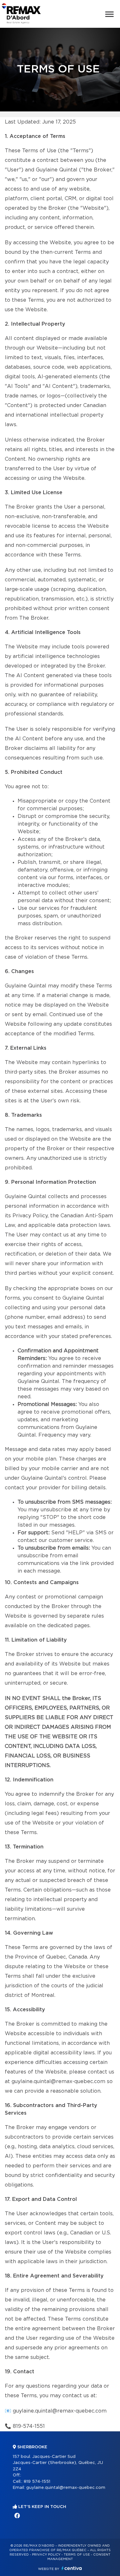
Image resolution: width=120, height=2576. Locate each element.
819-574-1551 (29, 2426)
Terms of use (77, 2555)
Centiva (72, 2568)
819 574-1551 (37, 2482)
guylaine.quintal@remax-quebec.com (60, 2411)
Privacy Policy (46, 2555)
